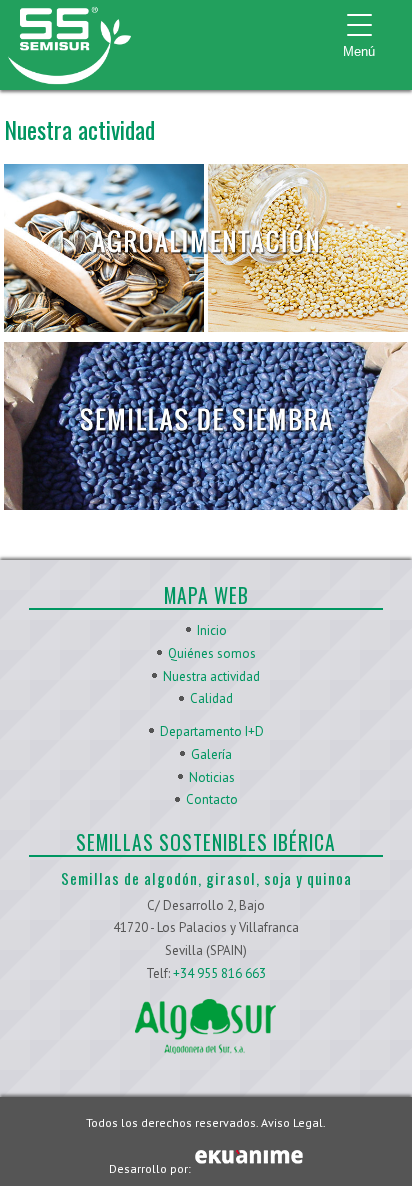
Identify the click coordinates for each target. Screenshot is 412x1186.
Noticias (212, 777)
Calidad (211, 698)
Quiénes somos (212, 653)
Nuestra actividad (211, 676)
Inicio (212, 630)
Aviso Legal (292, 1122)
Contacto (212, 799)
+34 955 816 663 (219, 973)
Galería (211, 754)
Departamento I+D (212, 731)
